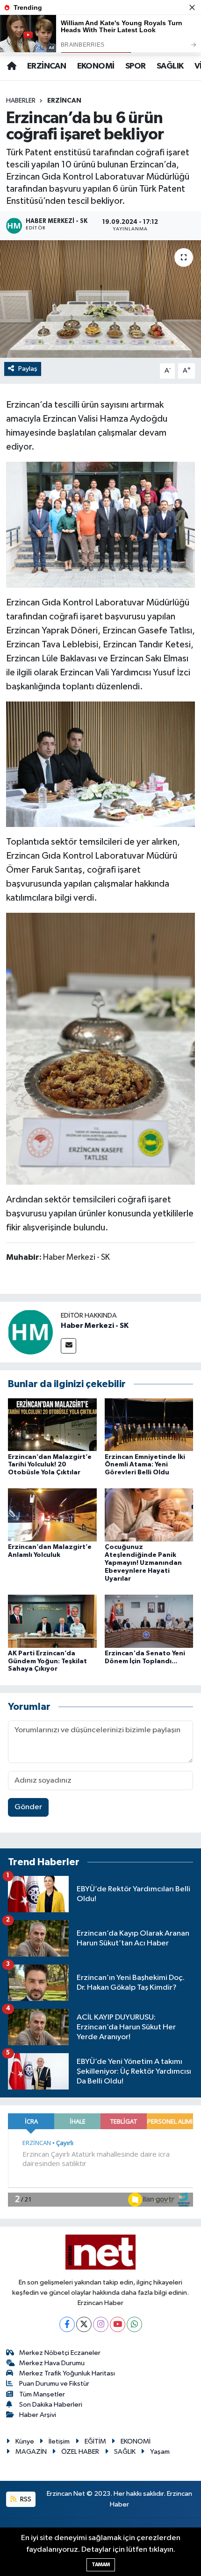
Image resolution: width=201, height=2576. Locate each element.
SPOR (136, 66)
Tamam (101, 2565)
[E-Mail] (68, 1346)
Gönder (28, 1807)
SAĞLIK (170, 66)
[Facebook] (67, 2324)
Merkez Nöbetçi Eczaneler (60, 2353)
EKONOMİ (96, 66)
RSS (25, 2499)
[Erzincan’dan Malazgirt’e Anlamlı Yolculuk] (52, 1515)
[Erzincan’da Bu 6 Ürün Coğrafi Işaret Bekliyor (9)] (101, 764)
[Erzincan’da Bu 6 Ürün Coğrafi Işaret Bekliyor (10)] (101, 524)
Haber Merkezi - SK (95, 1326)
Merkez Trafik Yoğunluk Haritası (67, 2373)
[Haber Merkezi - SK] (30, 1332)
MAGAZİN (31, 2452)
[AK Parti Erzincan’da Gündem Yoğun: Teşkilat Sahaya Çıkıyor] (52, 1621)
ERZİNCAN (47, 66)
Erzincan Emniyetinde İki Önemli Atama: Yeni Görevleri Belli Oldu (145, 1465)
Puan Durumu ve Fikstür (54, 2384)
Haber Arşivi (38, 2415)
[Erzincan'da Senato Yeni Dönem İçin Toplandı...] (149, 1621)
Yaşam (160, 2452)
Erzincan (64, 101)
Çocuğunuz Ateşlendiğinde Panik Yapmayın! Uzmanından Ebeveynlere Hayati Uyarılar (143, 1563)
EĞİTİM (95, 2441)
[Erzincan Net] (101, 2252)
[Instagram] (101, 2324)
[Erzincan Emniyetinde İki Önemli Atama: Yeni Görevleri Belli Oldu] (149, 1425)
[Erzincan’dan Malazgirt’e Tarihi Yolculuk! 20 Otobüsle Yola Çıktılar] (52, 1425)
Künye (25, 2441)
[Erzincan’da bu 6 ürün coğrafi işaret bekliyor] (100, 299)
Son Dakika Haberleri (51, 2405)
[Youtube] (118, 2324)
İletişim (59, 2441)
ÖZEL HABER (80, 2452)
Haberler (21, 101)
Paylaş (28, 369)
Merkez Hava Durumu (52, 2363)
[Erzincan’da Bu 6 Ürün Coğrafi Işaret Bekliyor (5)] (101, 1048)
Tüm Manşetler (42, 2394)
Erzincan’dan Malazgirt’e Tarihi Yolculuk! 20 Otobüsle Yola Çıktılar (50, 1465)
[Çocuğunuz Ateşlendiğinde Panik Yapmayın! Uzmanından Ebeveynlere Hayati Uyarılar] (149, 1515)
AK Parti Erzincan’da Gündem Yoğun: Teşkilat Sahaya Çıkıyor (47, 1661)
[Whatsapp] (134, 2324)
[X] (84, 2324)
